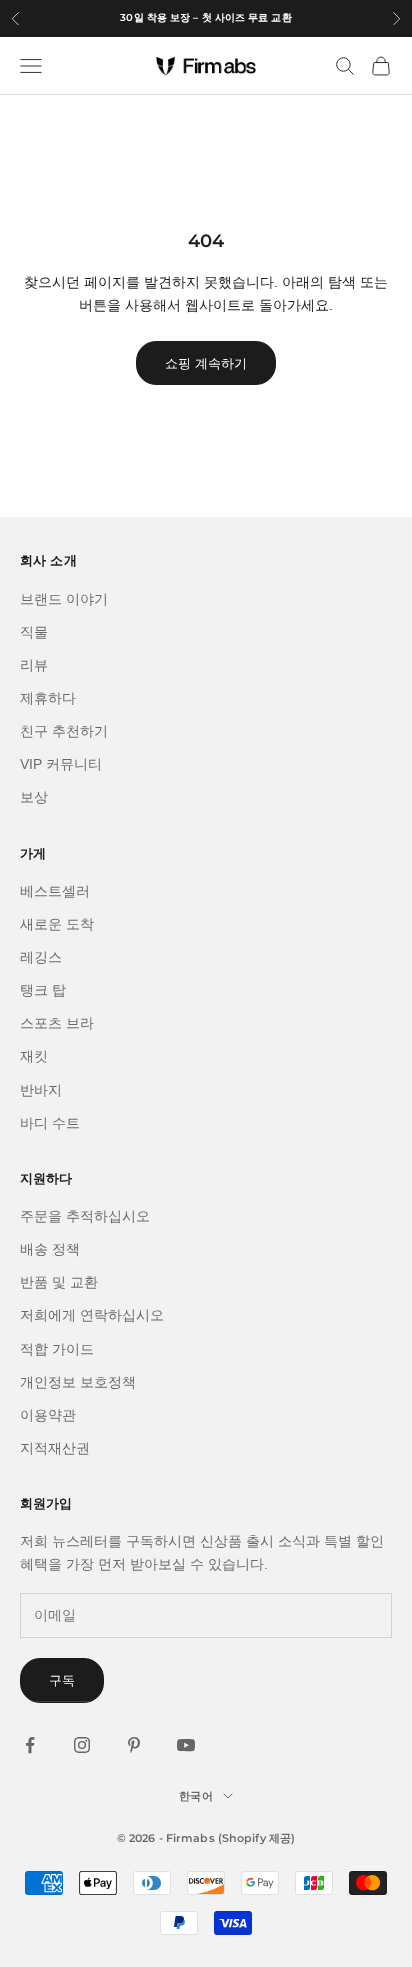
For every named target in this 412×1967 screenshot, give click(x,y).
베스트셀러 (55, 891)
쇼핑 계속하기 (206, 363)
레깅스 (41, 957)
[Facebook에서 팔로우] (30, 1745)
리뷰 (34, 665)
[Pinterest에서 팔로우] (134, 1745)
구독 (62, 1680)
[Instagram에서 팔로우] (82, 1745)
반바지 (41, 1090)
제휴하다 (48, 698)
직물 (34, 632)
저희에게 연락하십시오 (92, 1315)
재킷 (34, 1056)
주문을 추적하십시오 (85, 1216)
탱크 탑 (43, 990)
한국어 (195, 1796)
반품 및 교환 (59, 1282)
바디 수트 (50, 1123)
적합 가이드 (57, 1349)
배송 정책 (50, 1249)
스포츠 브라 (57, 1023)
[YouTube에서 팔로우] (186, 1745)
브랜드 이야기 (64, 599)
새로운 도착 (57, 924)
